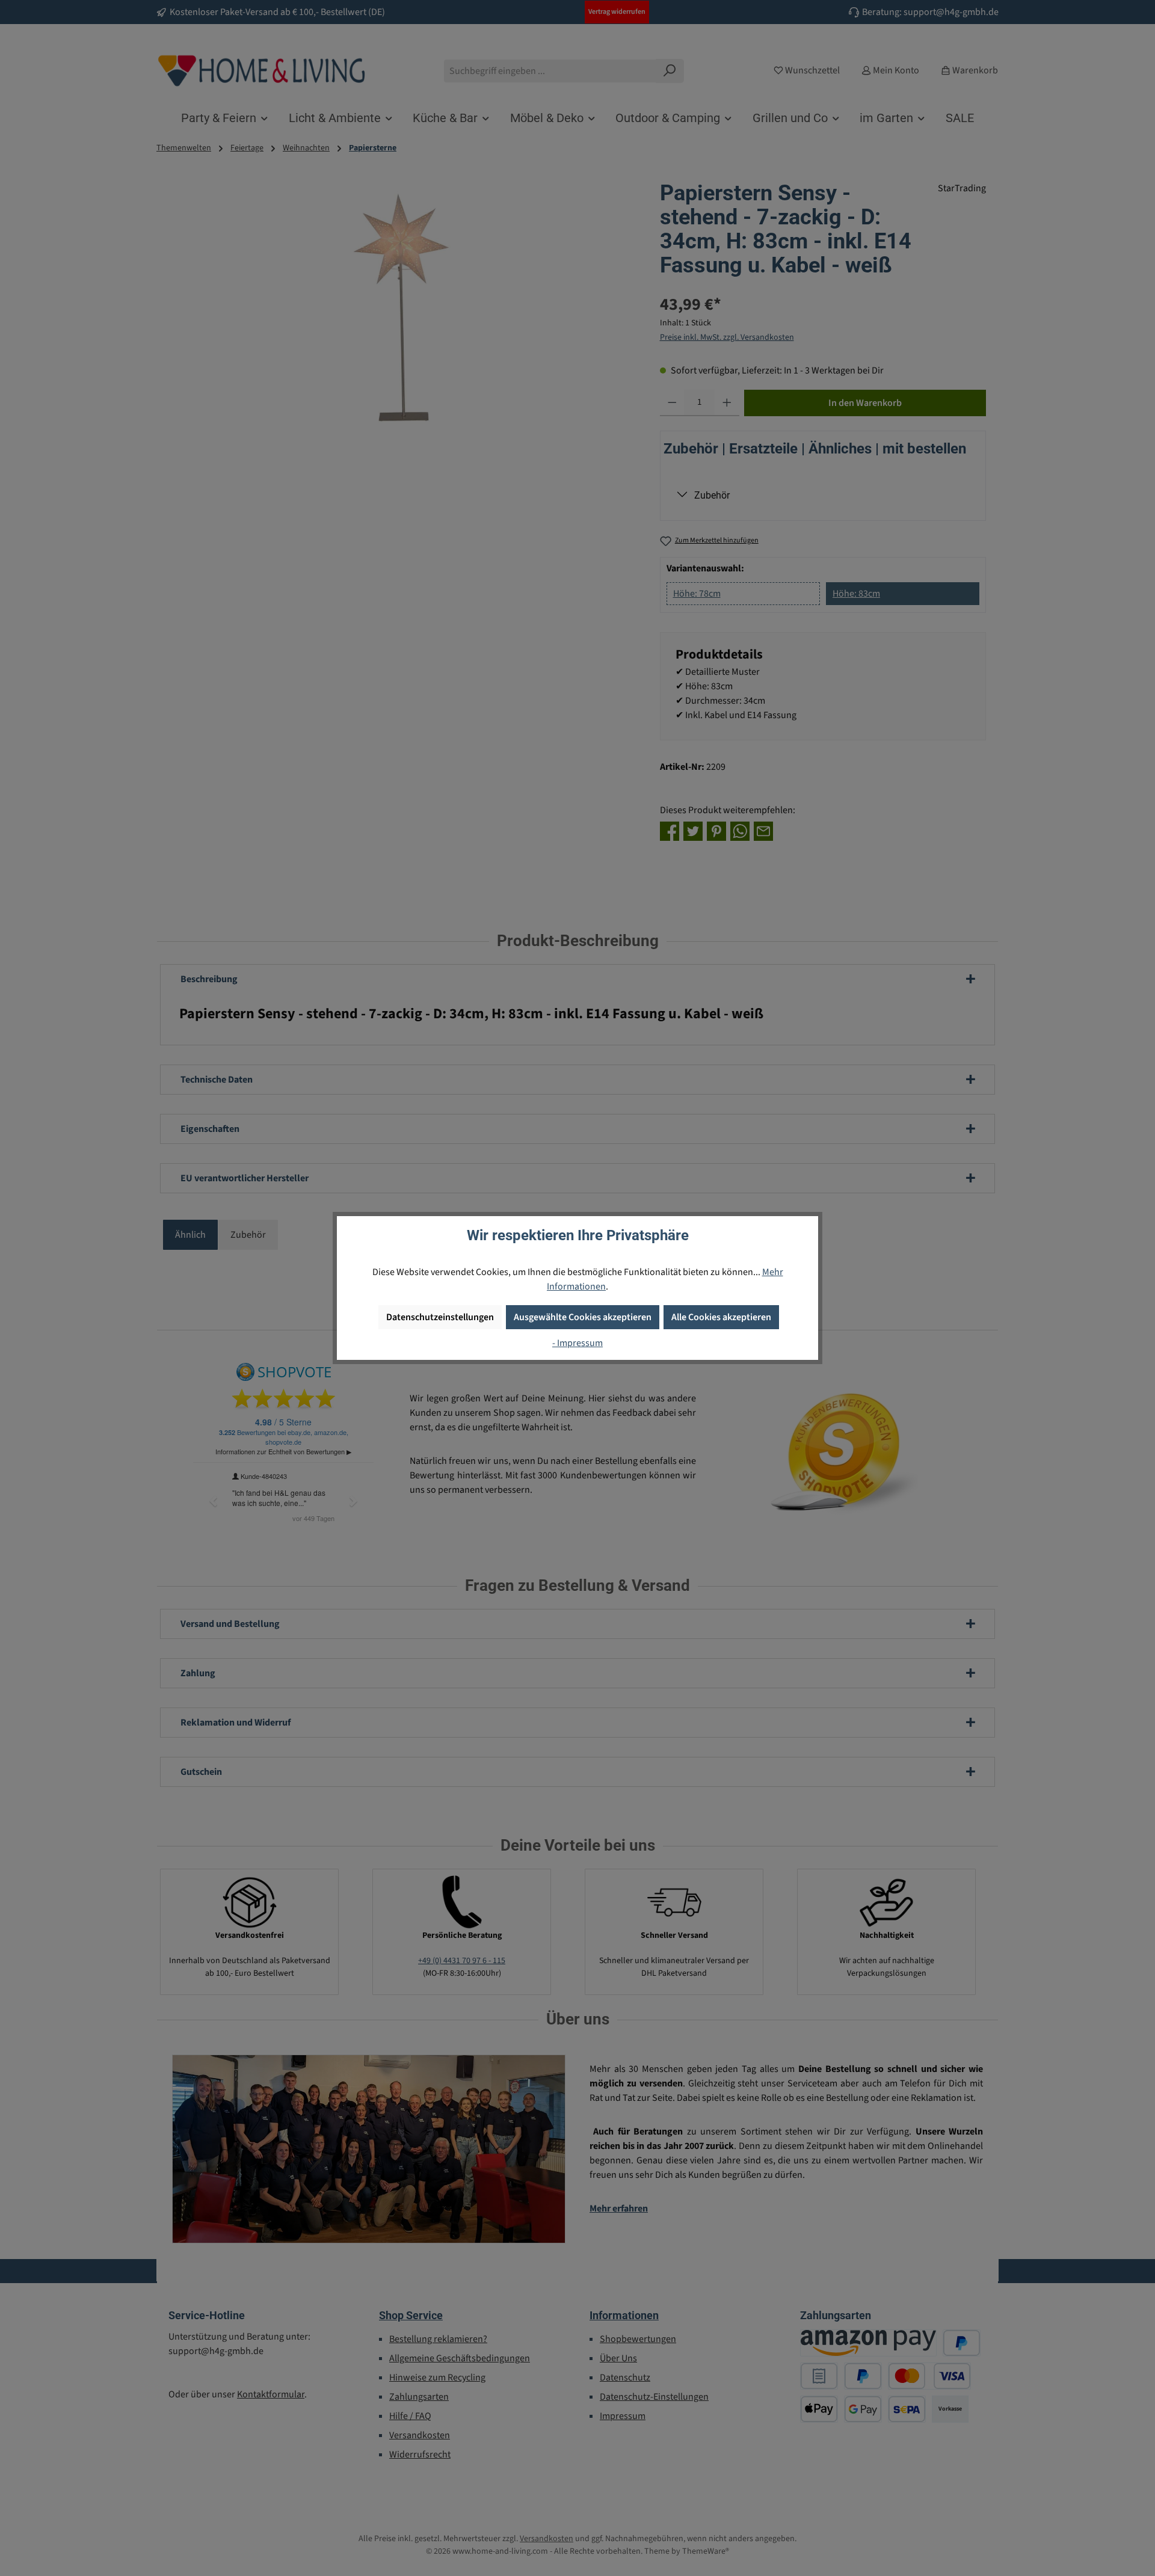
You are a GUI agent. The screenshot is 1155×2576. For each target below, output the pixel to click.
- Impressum (577, 1343)
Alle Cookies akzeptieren (721, 1317)
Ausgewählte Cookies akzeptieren (583, 1317)
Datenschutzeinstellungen (440, 1317)
